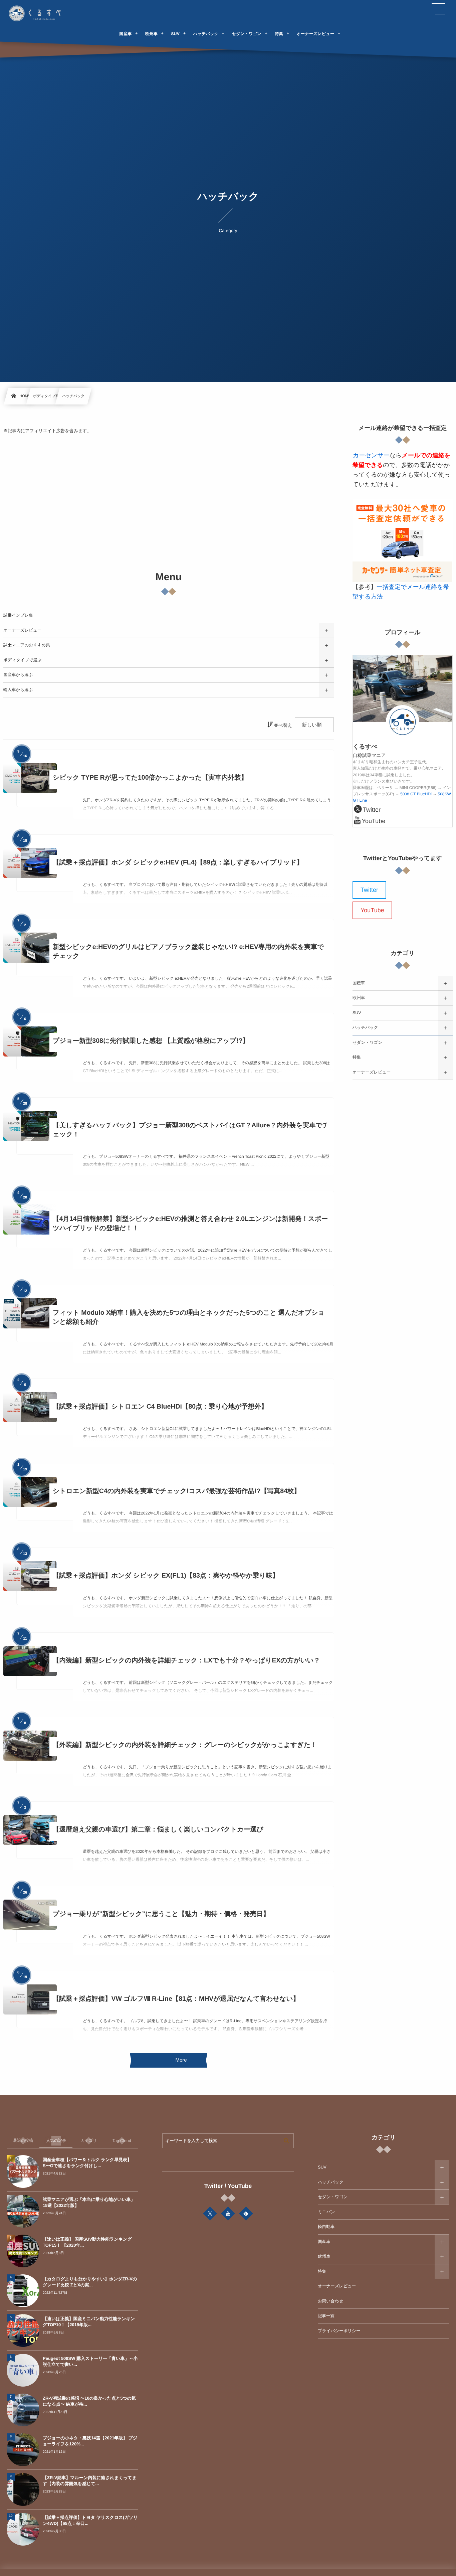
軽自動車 (326, 2227)
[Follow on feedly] (246, 2214)
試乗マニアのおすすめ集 (27, 645)
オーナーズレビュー (22, 630)
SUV (357, 1013)
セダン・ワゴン (367, 1042)
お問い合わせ (330, 2301)
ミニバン (326, 2212)
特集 (357, 1057)
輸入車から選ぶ (18, 690)
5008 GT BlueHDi (416, 794)
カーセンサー (371, 455)
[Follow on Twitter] (210, 2214)
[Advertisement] (169, 503)
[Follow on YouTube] (228, 2214)
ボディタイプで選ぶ (23, 660)
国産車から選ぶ (18, 675)
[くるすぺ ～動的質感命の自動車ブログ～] (36, 13)
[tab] (23, 2141)
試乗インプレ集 (18, 615)
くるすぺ (365, 747)
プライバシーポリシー (339, 2331)
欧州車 (359, 998)
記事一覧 (326, 2316)
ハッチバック (365, 1027)
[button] (438, 9)
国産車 (359, 983)
